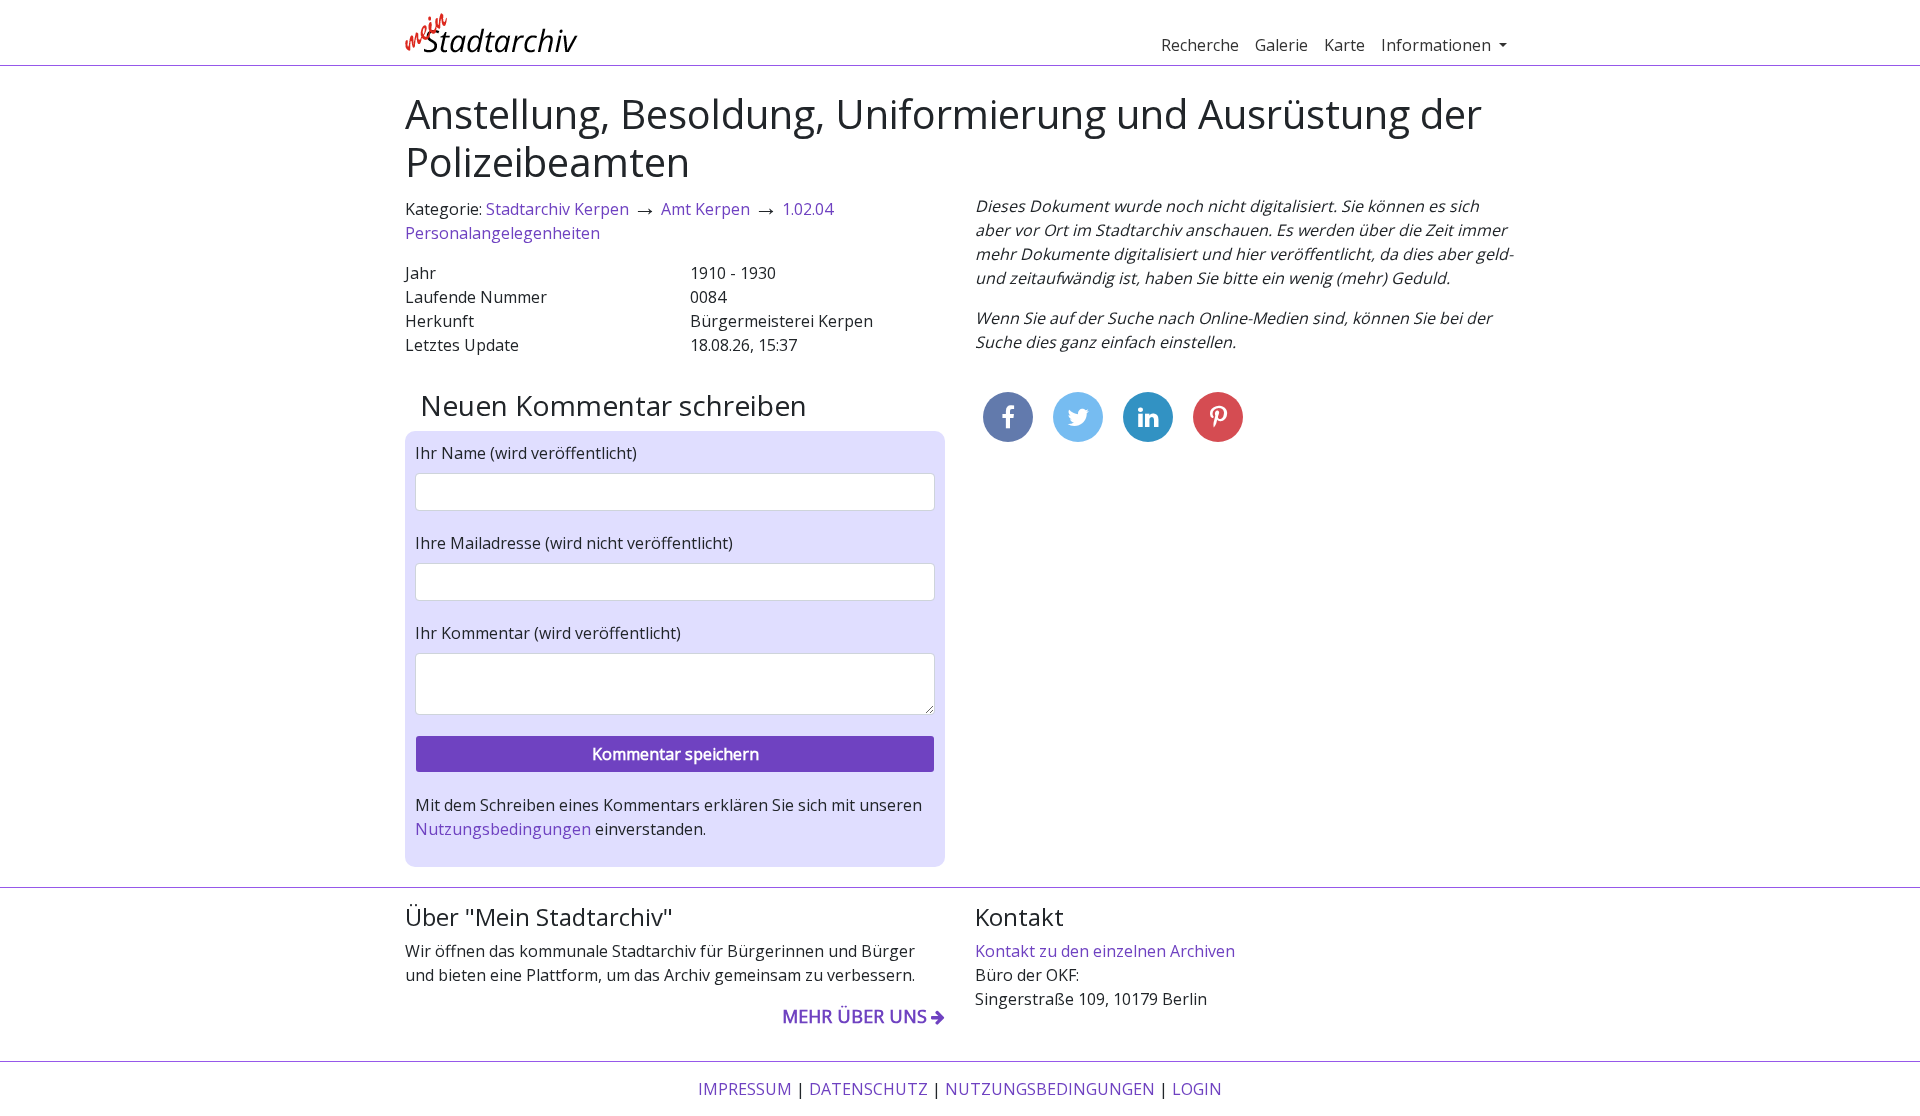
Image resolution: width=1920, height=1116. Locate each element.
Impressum (745, 1089)
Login (1197, 1089)
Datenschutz (868, 1089)
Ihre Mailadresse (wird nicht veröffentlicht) (574, 543)
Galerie (1281, 45)
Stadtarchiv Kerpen (557, 209)
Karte (1344, 45)
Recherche (1200, 45)
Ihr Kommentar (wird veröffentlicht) (548, 633)
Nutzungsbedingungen (503, 829)
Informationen (1438, 45)
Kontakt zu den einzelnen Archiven (1105, 951)
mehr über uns (854, 1016)
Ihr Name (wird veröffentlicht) (526, 453)
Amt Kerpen (705, 209)
